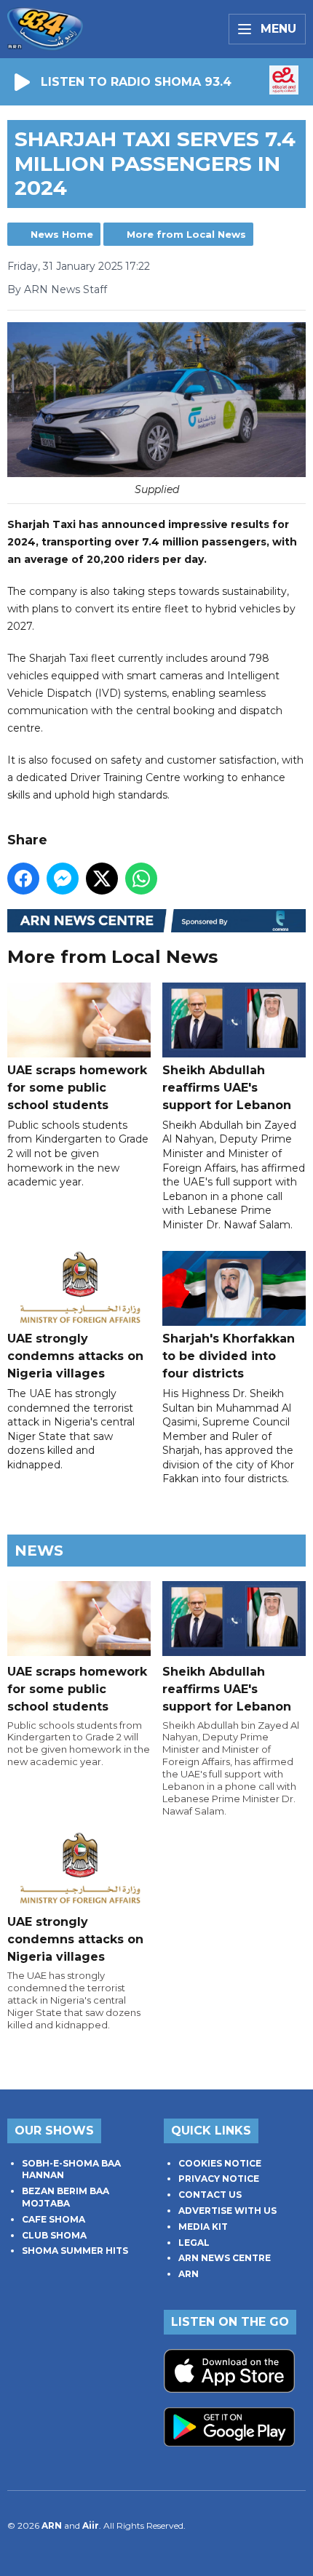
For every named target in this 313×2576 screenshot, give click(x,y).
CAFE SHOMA (54, 2219)
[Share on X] (102, 879)
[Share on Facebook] (23, 879)
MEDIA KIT (203, 2227)
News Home (62, 234)
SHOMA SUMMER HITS (75, 2251)
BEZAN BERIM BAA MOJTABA (66, 2197)
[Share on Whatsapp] (141, 879)
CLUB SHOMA (54, 2235)
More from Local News (186, 234)
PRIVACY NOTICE (219, 2179)
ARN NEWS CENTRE (225, 2258)
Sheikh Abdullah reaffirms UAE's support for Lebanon (227, 1087)
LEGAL (194, 2243)
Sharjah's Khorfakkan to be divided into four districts (229, 1356)
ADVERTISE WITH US (227, 2211)
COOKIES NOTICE (220, 2163)
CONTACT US (210, 2195)
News (39, 1551)
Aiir (91, 2525)
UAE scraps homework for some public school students (77, 1087)
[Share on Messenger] (63, 879)
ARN (189, 2274)
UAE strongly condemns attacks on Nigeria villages (75, 1356)
